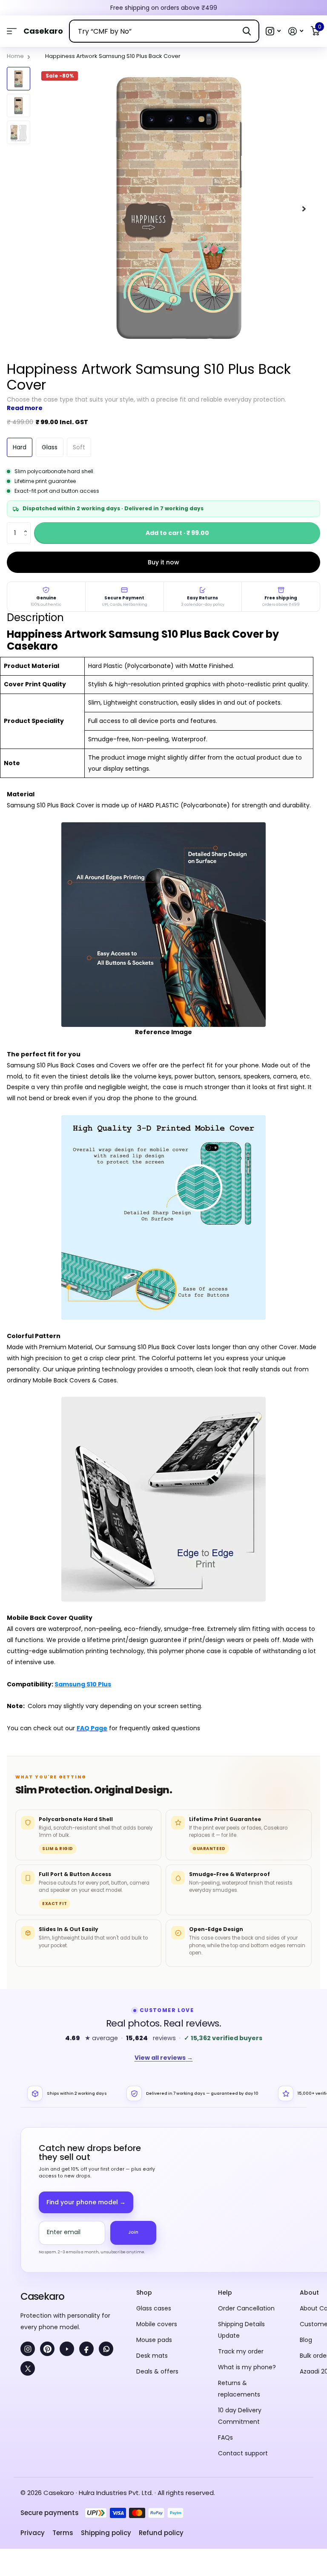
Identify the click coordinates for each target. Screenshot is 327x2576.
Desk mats (152, 2356)
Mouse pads (154, 2340)
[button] (273, 31)
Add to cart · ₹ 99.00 (177, 533)
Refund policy (161, 2533)
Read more (25, 408)
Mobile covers (157, 2324)
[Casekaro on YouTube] (67, 2349)
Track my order (241, 2351)
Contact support (243, 2453)
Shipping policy (106, 2533)
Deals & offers (157, 2371)
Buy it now (163, 562)
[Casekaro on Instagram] (28, 2349)
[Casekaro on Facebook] (86, 2349)
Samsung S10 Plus (83, 1684)
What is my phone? (247, 2367)
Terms (63, 2533)
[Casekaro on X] (28, 2368)
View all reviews (164, 2058)
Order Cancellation (246, 2308)
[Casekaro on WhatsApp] (106, 2349)
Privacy (33, 2533)
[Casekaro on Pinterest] (47, 2349)
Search (247, 31)
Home (15, 56)
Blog (306, 2340)
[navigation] (19, 79)
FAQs (225, 2437)
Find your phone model (86, 2202)
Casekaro (42, 2296)
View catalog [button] (12, 31)
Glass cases (154, 2308)
